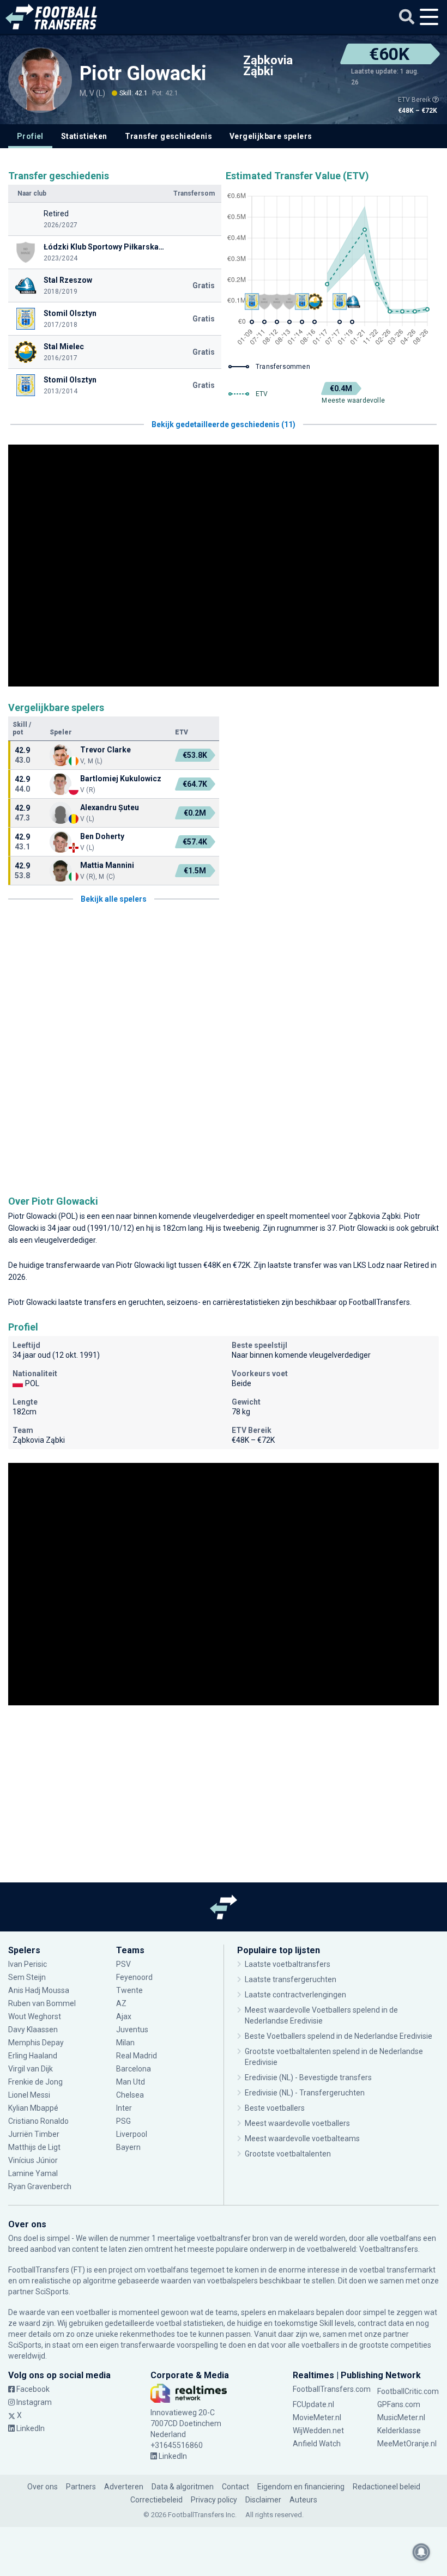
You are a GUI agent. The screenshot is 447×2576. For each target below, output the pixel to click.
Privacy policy (214, 2500)
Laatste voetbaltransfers (288, 1964)
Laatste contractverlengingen (295, 1995)
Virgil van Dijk (31, 2069)
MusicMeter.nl (401, 2417)
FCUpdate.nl (313, 2404)
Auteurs (303, 2500)
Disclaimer (263, 2500)
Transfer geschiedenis (168, 136)
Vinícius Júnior (33, 2160)
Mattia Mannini (107, 865)
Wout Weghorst (35, 2016)
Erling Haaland (33, 2056)
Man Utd (131, 2082)
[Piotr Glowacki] (40, 79)
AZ (121, 2003)
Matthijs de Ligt (35, 2147)
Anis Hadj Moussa (39, 1990)
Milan (125, 2043)
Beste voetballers (275, 2108)
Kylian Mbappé (34, 2108)
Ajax (124, 2016)
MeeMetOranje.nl (407, 2444)
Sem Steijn (27, 1977)
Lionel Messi (30, 2095)
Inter (124, 2108)
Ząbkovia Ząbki (268, 66)
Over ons (43, 2487)
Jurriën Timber (34, 2134)
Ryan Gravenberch (40, 2186)
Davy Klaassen (34, 2030)
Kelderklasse (399, 2431)
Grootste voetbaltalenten (288, 2154)
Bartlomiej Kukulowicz (121, 779)
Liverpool (132, 2134)
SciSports (52, 2292)
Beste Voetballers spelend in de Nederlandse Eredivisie (339, 2036)
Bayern (128, 2147)
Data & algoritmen (183, 2487)
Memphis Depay (36, 2043)
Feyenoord (134, 1977)
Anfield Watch (317, 2444)
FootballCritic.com (408, 2391)
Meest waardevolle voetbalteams (302, 2138)
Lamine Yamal (33, 2173)
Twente (129, 1990)
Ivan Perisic (28, 1964)
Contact (235, 2487)
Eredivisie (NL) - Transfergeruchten (305, 2093)
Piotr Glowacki (143, 74)
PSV (123, 1964)
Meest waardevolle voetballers (297, 2123)
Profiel (30, 136)
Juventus (132, 2030)
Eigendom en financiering (301, 2487)
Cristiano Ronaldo (38, 2121)
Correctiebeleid (156, 2500)
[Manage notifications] (421, 2552)
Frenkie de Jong (36, 2082)
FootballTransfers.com (332, 2389)
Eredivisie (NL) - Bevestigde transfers (308, 2077)
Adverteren (124, 2487)
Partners (81, 2487)
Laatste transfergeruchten (291, 1979)
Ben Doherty (102, 836)
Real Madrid (137, 2056)
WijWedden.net (318, 2431)
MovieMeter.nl (317, 2417)
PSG (123, 2121)
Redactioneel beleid (386, 2487)
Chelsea (130, 2095)
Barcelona (134, 2069)
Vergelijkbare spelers (271, 136)
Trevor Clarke (105, 750)
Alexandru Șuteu (110, 807)
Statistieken (84, 136)
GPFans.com (399, 2404)
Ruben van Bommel (42, 2003)
